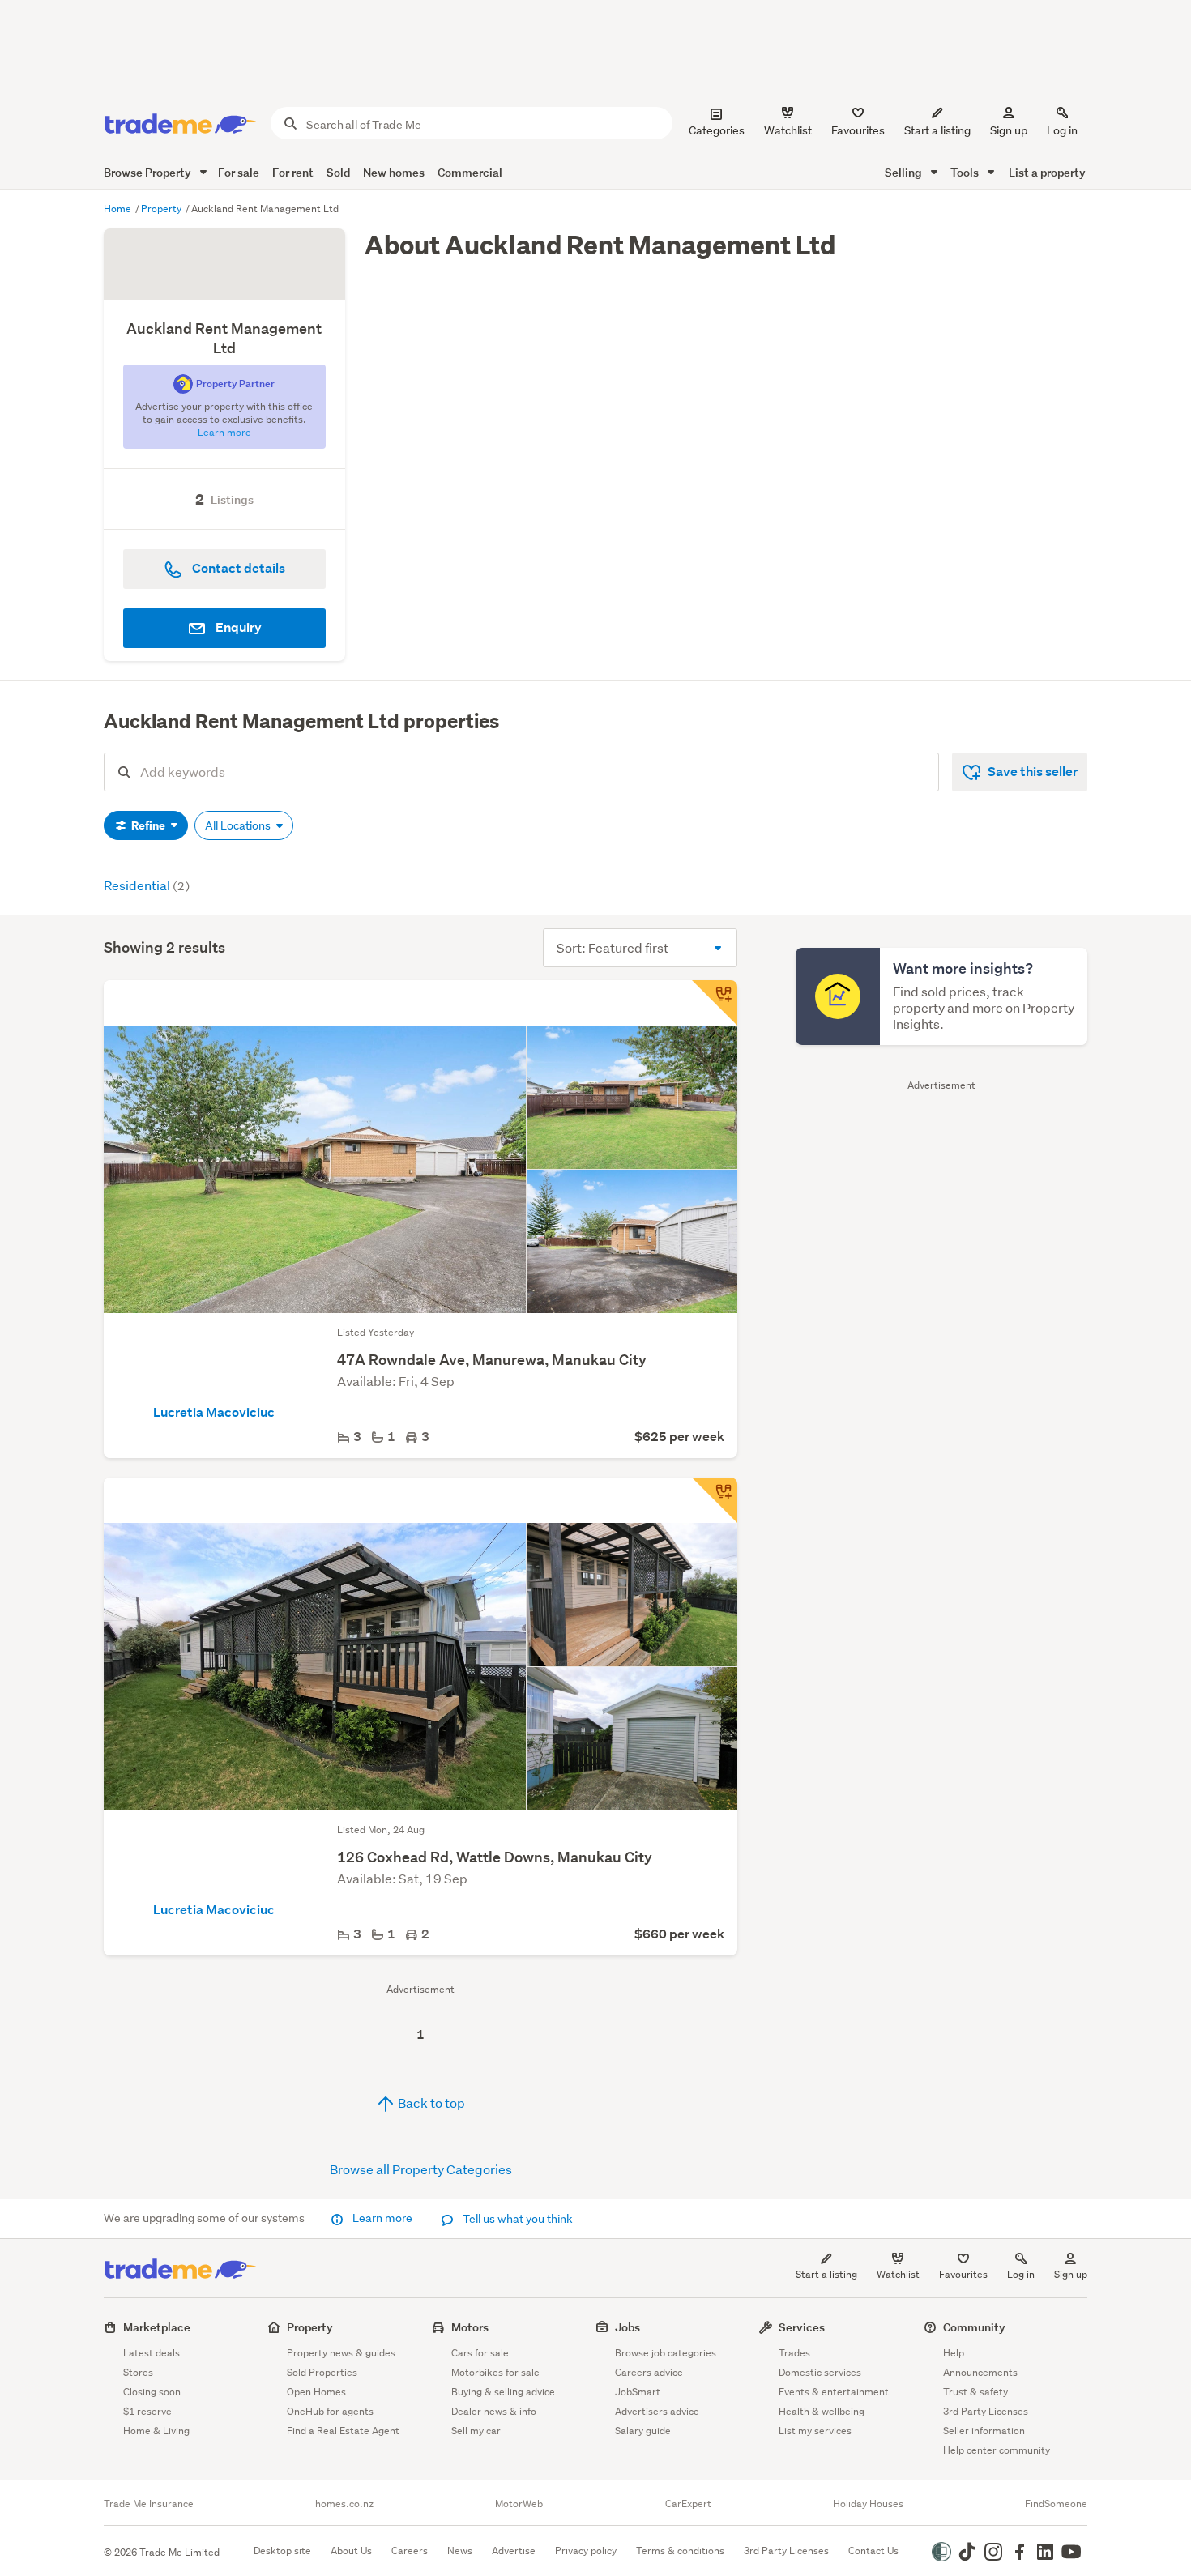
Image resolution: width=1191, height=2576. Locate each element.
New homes (394, 172)
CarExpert (688, 2504)
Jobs (628, 2327)
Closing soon (152, 2392)
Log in (1062, 130)
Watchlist (898, 2274)
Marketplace (157, 2327)
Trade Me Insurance (149, 2504)
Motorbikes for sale (495, 2372)
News (460, 2550)
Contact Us (873, 2550)
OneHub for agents (330, 2411)
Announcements (980, 2372)
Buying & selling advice (503, 2392)
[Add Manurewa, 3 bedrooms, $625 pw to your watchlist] (715, 1003)
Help (954, 2353)
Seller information (984, 2431)
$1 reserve (147, 2411)
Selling (905, 172)
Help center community (997, 2450)
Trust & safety (975, 2392)
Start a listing (826, 2274)
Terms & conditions (680, 2550)
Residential (147, 885)
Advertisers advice (657, 2411)
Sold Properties (322, 2372)
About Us (351, 2550)
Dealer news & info (494, 2411)
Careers (410, 2550)
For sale (239, 172)
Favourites (963, 2274)
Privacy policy (586, 2550)
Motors (470, 2327)
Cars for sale (480, 2353)
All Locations (239, 825)
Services (802, 2327)
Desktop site (282, 2550)
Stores (138, 2372)
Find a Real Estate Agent (343, 2431)
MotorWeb (519, 2504)
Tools (966, 172)
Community (974, 2327)
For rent (293, 172)
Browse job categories (666, 2353)
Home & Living (156, 2431)
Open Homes (316, 2392)
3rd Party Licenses (986, 2411)
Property (162, 209)
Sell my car (476, 2431)
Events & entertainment (834, 2392)
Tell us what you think (517, 2219)
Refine (148, 825)
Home (119, 209)
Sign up (1009, 130)
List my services (815, 2431)
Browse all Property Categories (421, 2169)
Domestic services (820, 2372)
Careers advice (649, 2372)
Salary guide (643, 2431)
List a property (1047, 172)
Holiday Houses (868, 2504)
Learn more (382, 2218)
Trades (794, 2353)
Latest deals (152, 2353)
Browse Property (149, 172)
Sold (338, 172)
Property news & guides (341, 2353)
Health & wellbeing (822, 2411)
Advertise (514, 2550)
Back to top (430, 2103)
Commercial (470, 172)
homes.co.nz (344, 2504)
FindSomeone (1056, 2504)
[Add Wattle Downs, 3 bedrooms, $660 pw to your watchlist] (715, 1500)
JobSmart (638, 2392)
